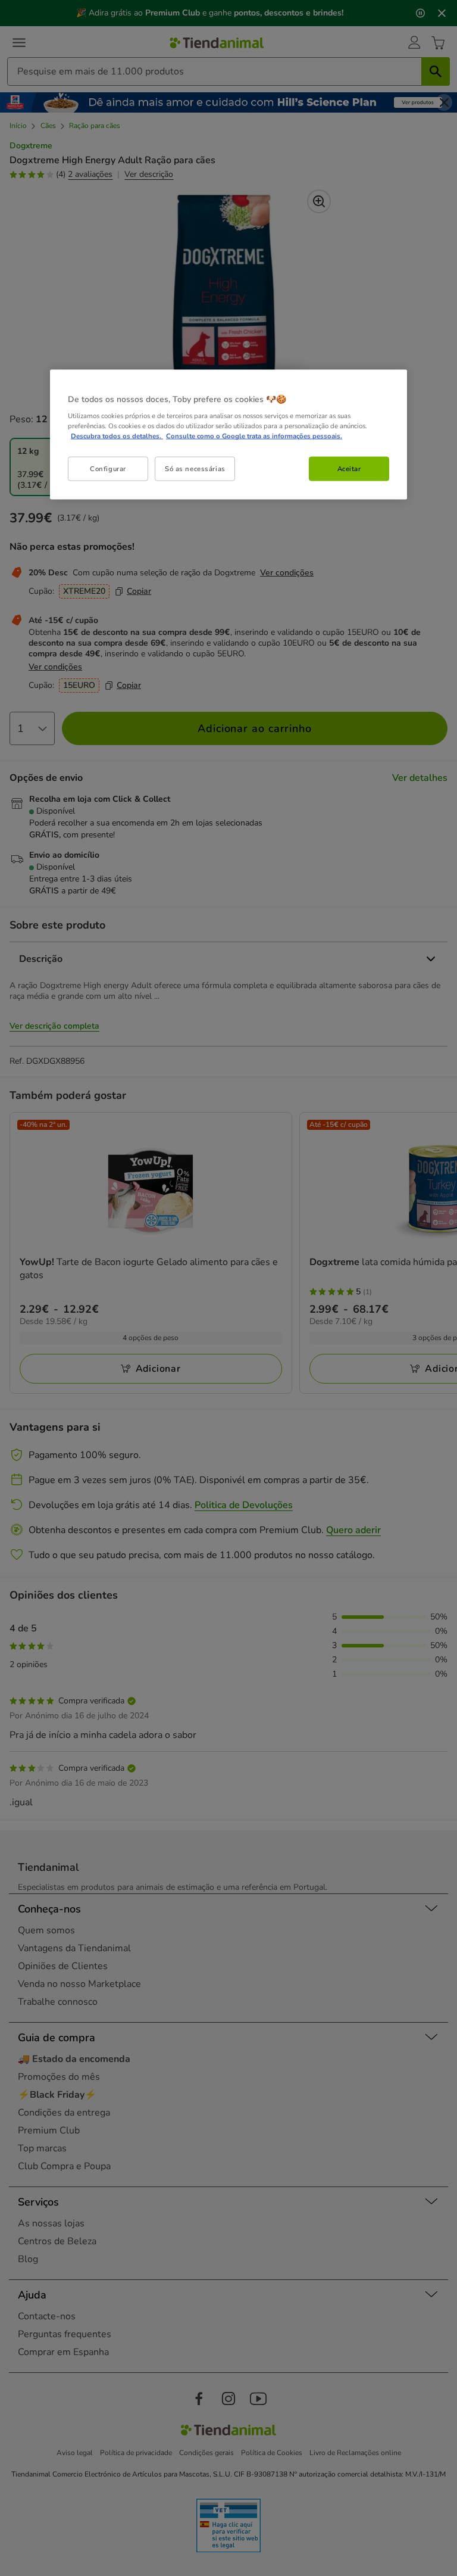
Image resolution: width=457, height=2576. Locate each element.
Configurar (108, 468)
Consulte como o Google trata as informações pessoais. (254, 436)
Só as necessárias (195, 468)
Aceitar (349, 468)
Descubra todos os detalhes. (117, 436)
